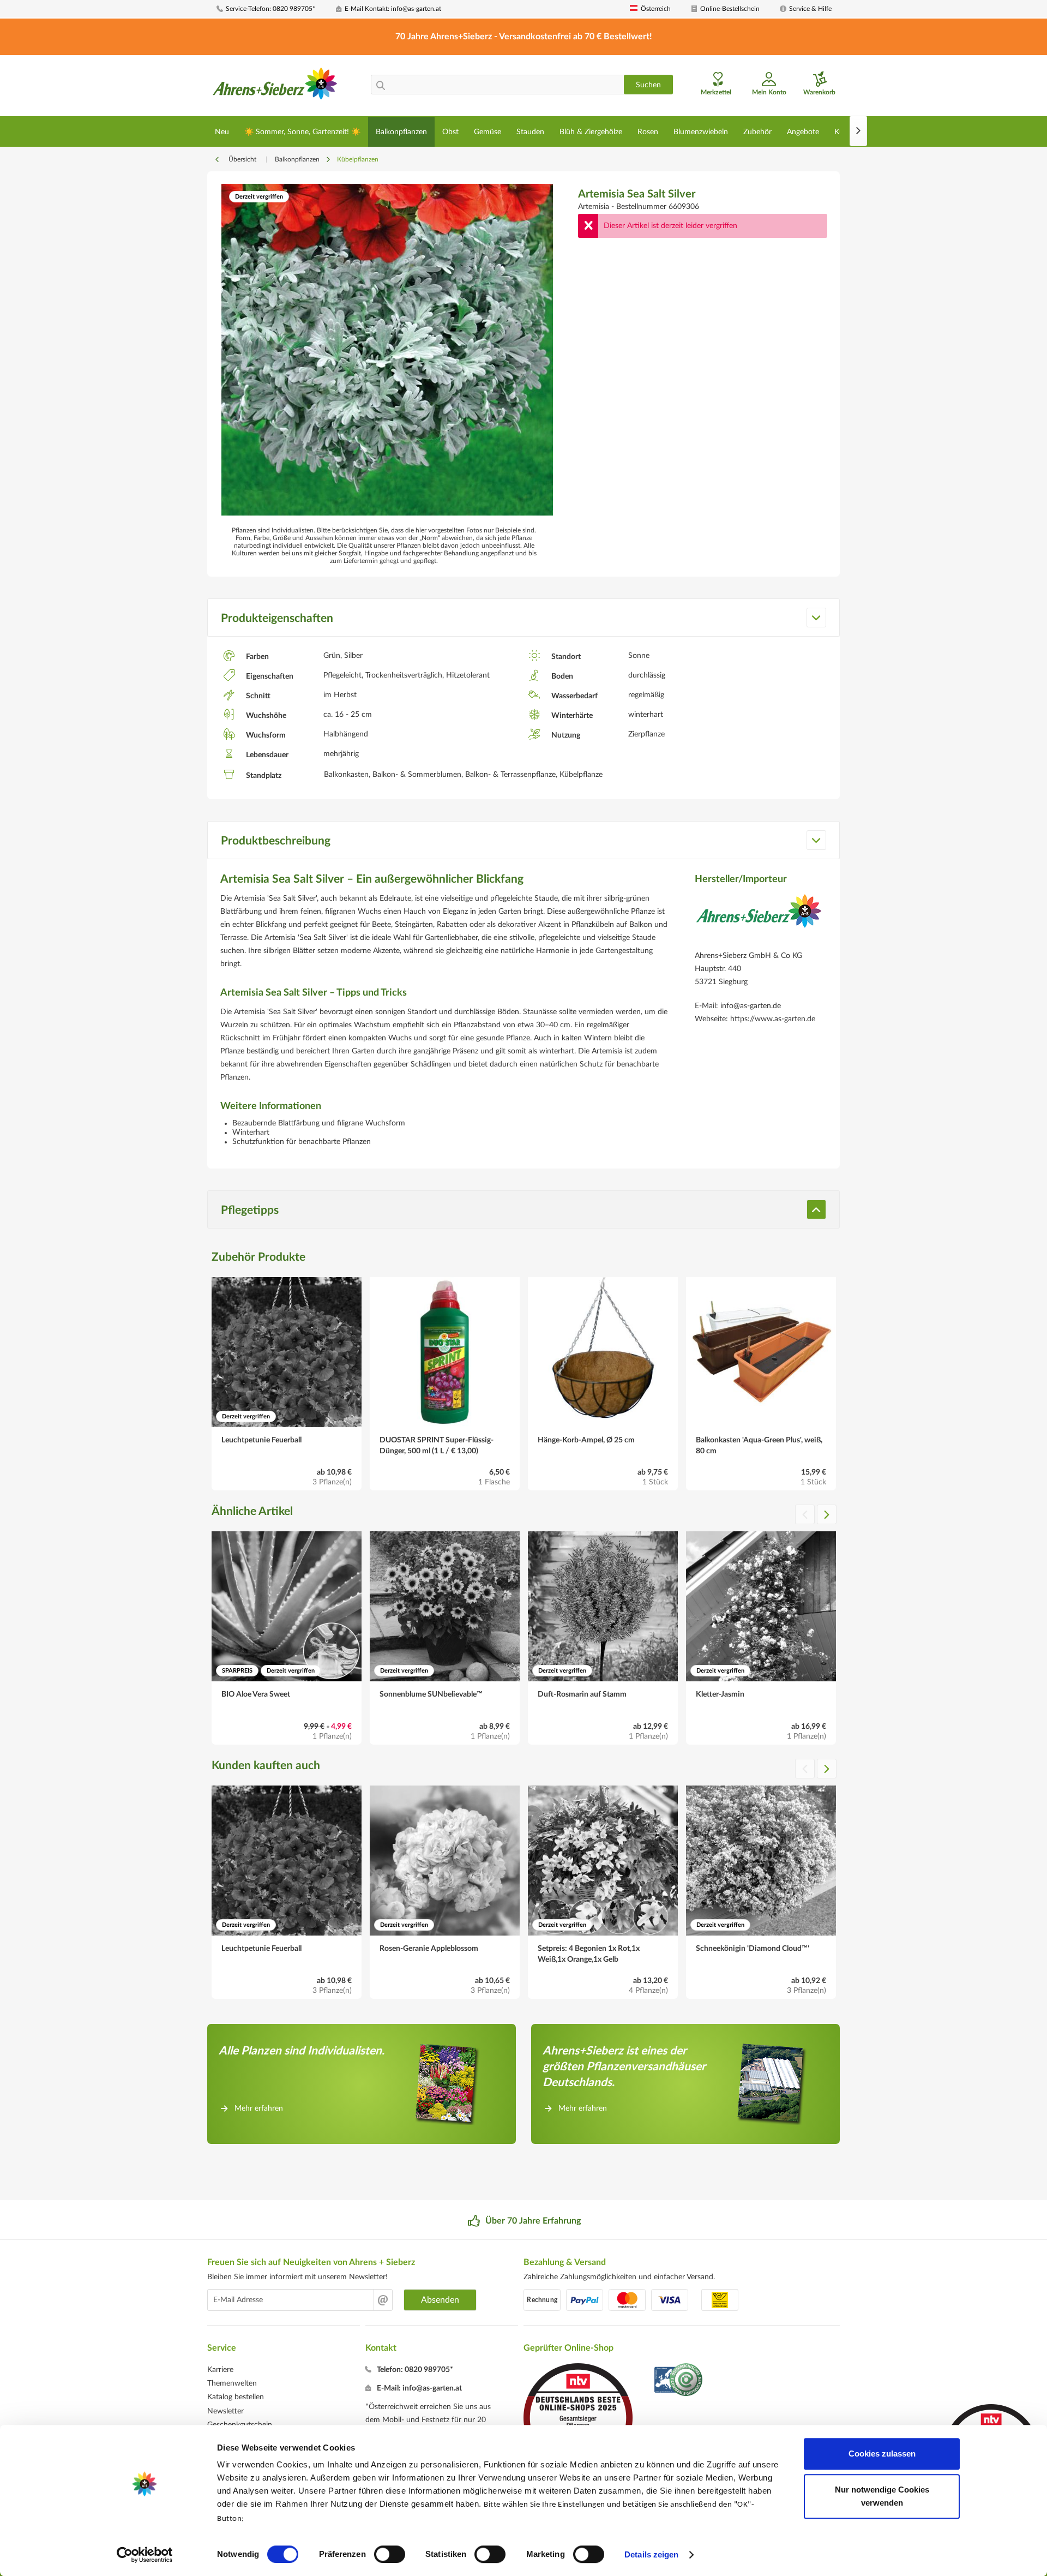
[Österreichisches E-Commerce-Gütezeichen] (679, 2381)
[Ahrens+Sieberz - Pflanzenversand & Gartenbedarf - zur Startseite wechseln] (275, 87)
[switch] (390, 2554)
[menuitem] (272, 9)
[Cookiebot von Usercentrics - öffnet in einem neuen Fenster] (145, 2555)
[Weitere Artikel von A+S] (759, 919)
